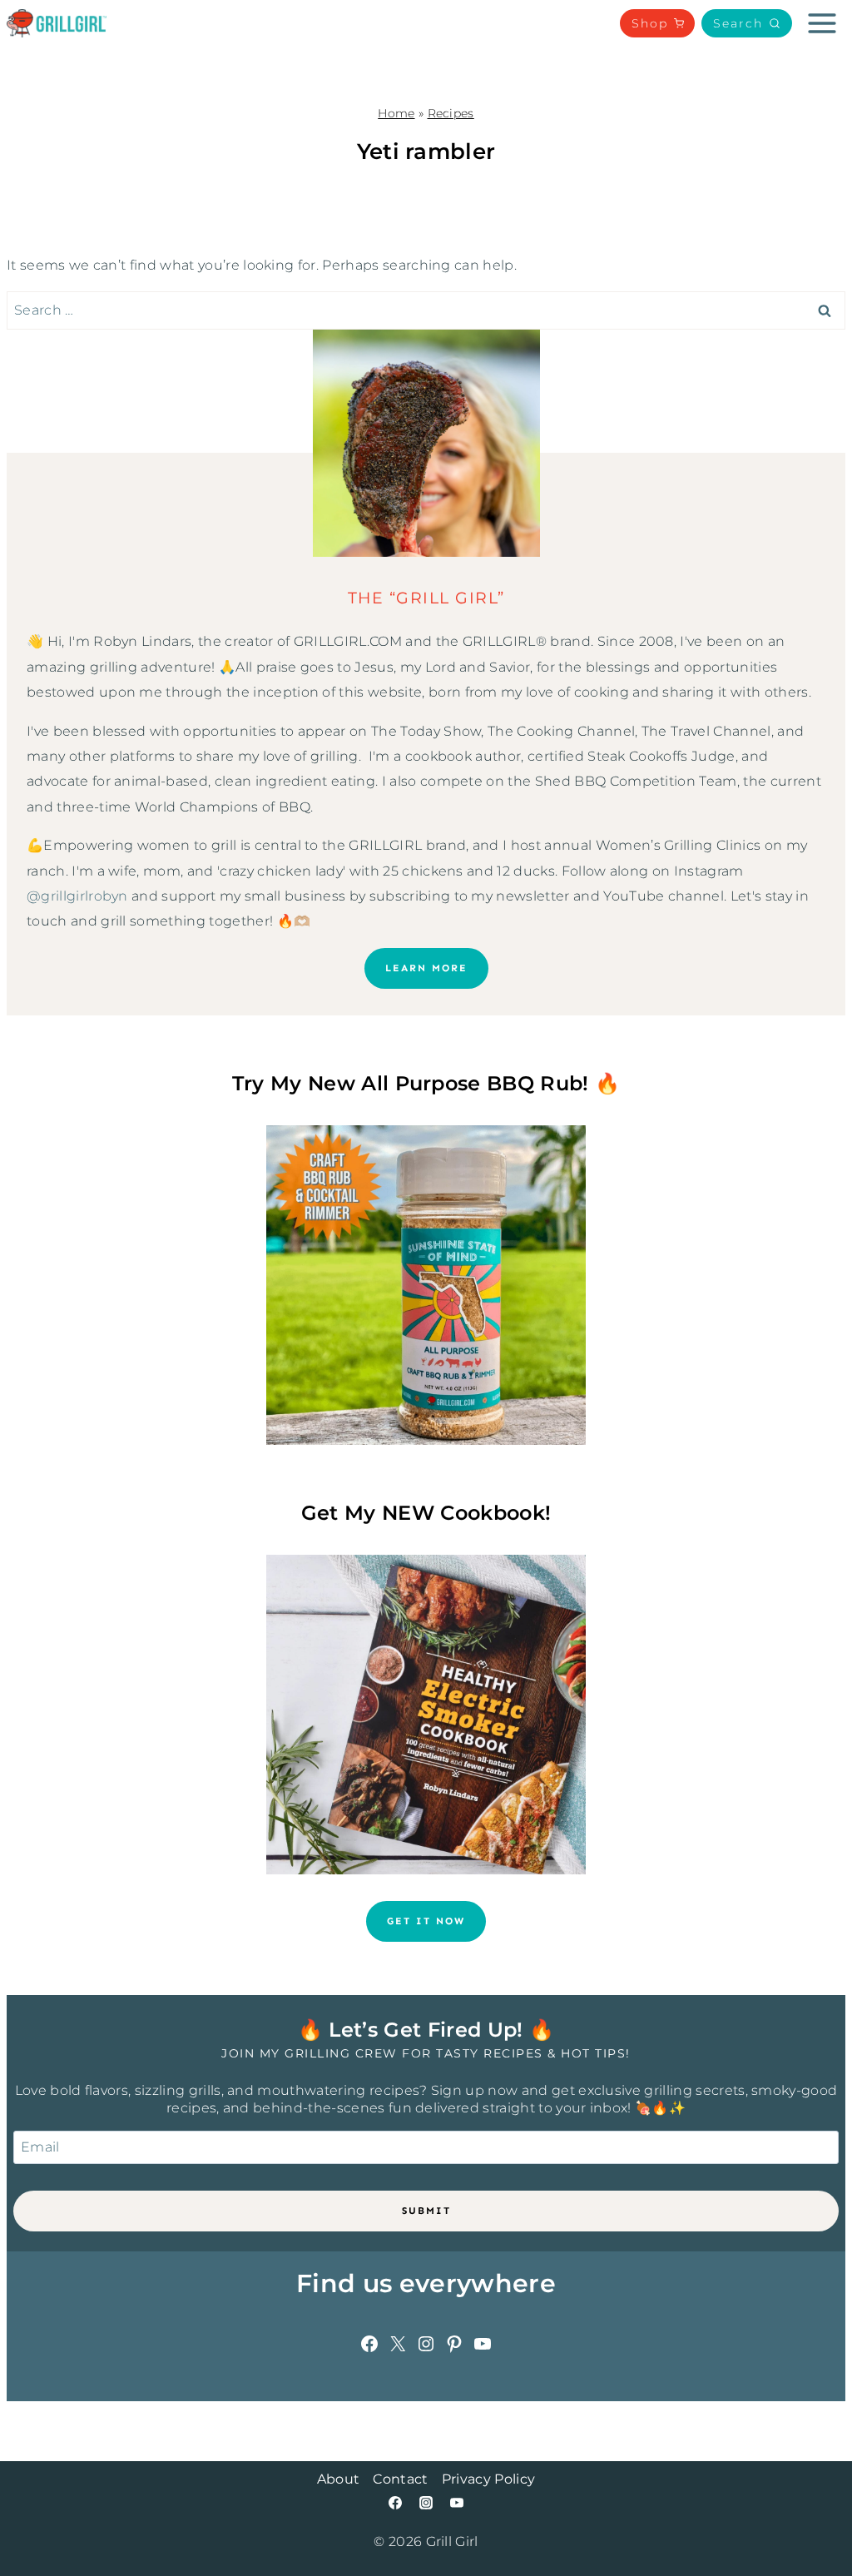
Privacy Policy (488, 2479)
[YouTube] (457, 2503)
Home (396, 113)
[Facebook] (395, 2503)
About (339, 2479)
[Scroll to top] (813, 2512)
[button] (747, 23)
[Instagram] (426, 2503)
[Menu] (822, 23)
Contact (400, 2479)
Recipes (451, 113)
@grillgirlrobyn (77, 896)
